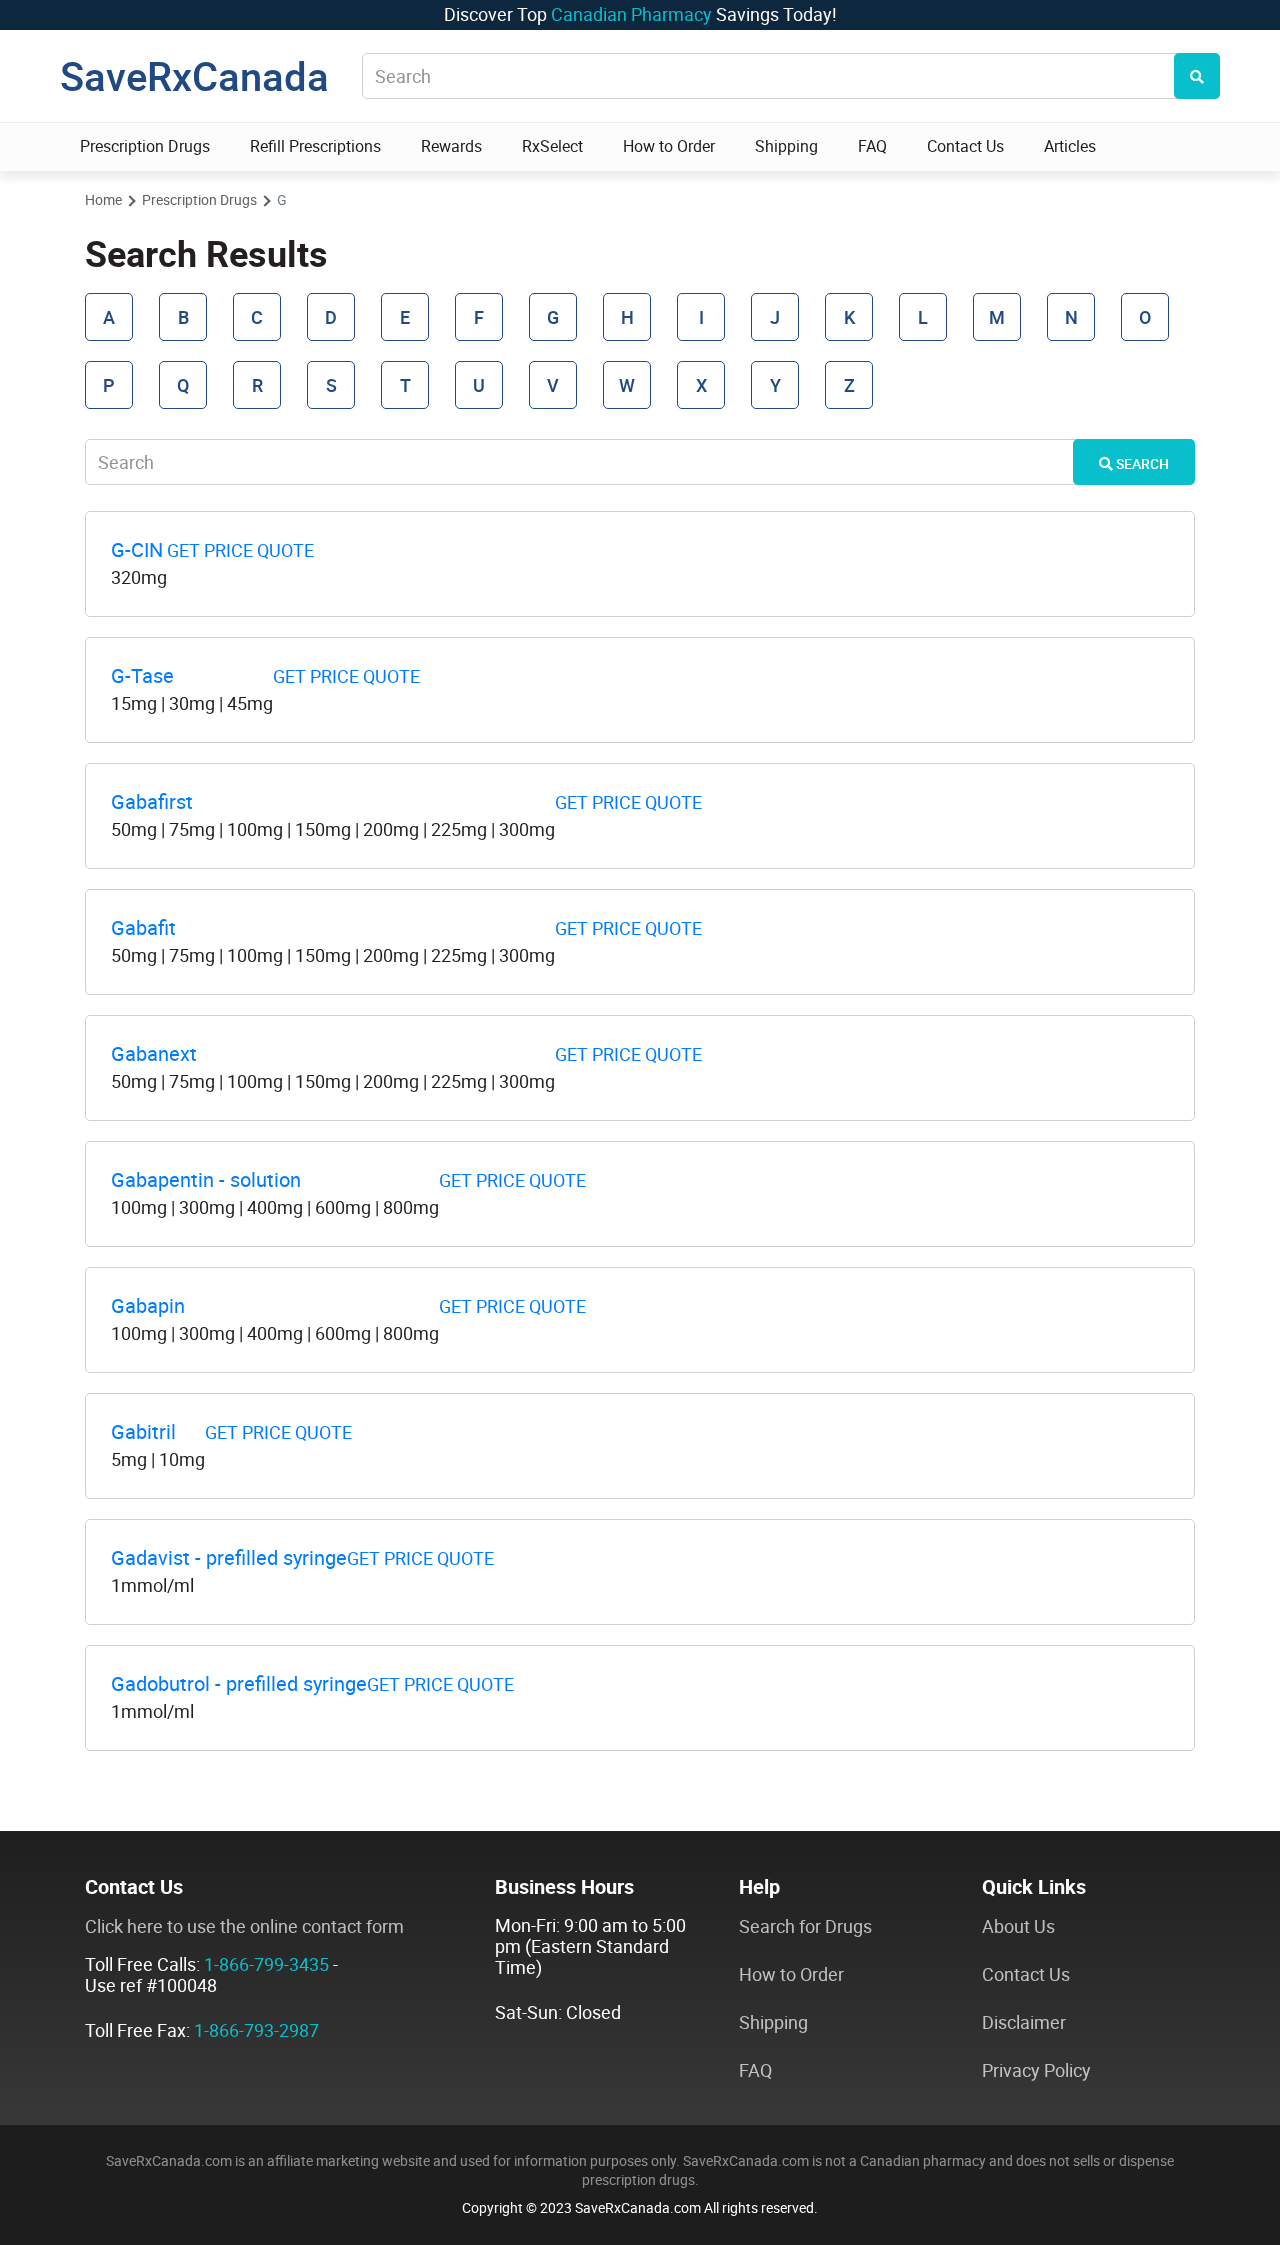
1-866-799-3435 (266, 1964)
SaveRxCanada (194, 76)
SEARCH (1141, 463)
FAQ (872, 146)
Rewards (451, 146)
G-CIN (137, 550)
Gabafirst (152, 802)
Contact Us (965, 146)
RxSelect (552, 146)
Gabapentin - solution (206, 1180)
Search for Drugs (805, 1926)
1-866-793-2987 (256, 2030)
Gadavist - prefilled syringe (229, 1558)
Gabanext (154, 1054)
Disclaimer (1024, 2022)
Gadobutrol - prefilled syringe (239, 1684)
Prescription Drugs (145, 146)
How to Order (669, 146)
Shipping (786, 146)
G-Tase (142, 676)
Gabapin (148, 1306)
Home (103, 200)
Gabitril (143, 1432)
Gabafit (143, 928)
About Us (1018, 1926)
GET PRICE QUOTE (240, 550)
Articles (1070, 146)
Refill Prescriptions (315, 146)
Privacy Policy (1036, 2070)
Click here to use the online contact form (244, 1926)
